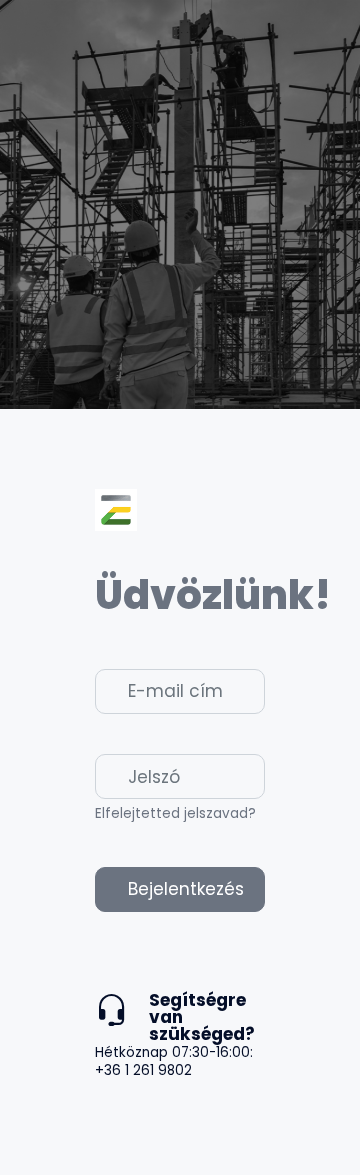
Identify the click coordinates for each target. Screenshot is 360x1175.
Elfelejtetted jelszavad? (175, 813)
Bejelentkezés (186, 889)
